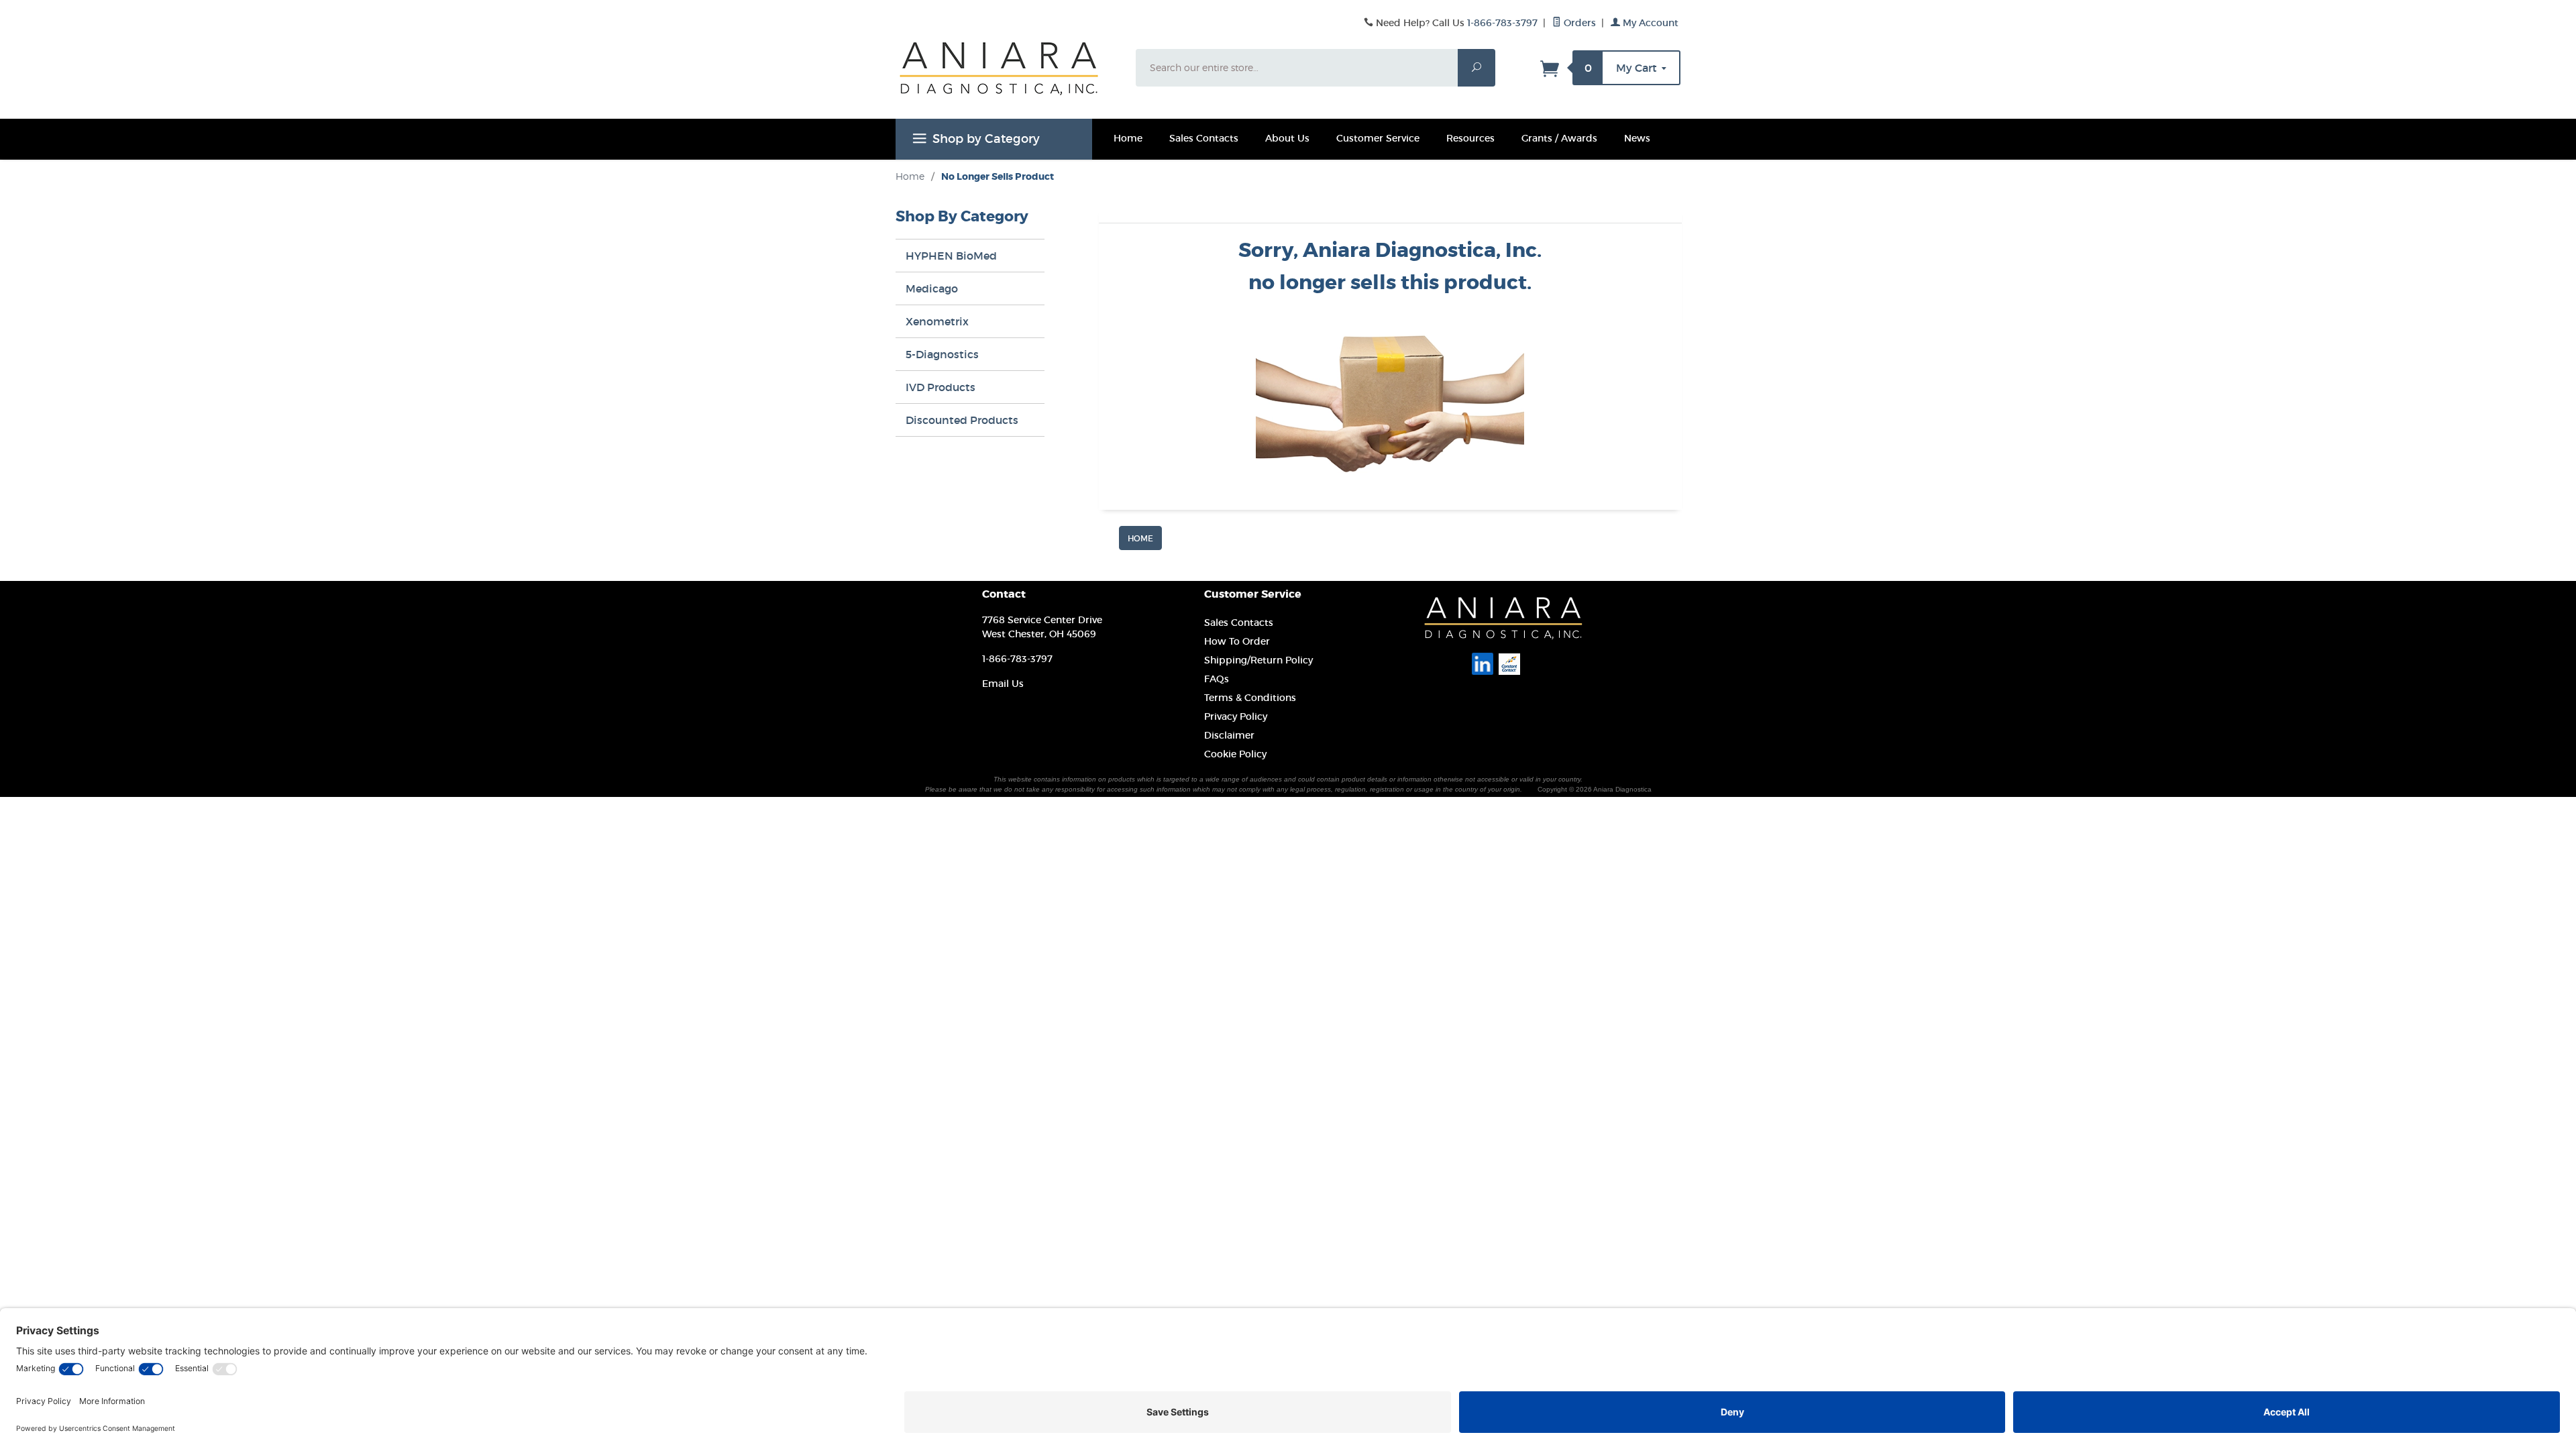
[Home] (1140, 537)
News (1637, 138)
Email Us (1003, 684)
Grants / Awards (1559, 138)
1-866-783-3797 (1502, 23)
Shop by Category (986, 139)
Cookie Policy (1235, 754)
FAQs (1217, 679)
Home (1128, 138)
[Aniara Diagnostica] (1008, 78)
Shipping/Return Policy (1258, 660)
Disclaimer (1229, 735)
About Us (1287, 138)
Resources (1470, 138)
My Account (1649, 23)
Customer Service (1378, 138)
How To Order (1237, 641)
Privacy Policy (1236, 716)
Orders (1578, 23)
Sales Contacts (1204, 138)
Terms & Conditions (1250, 698)
